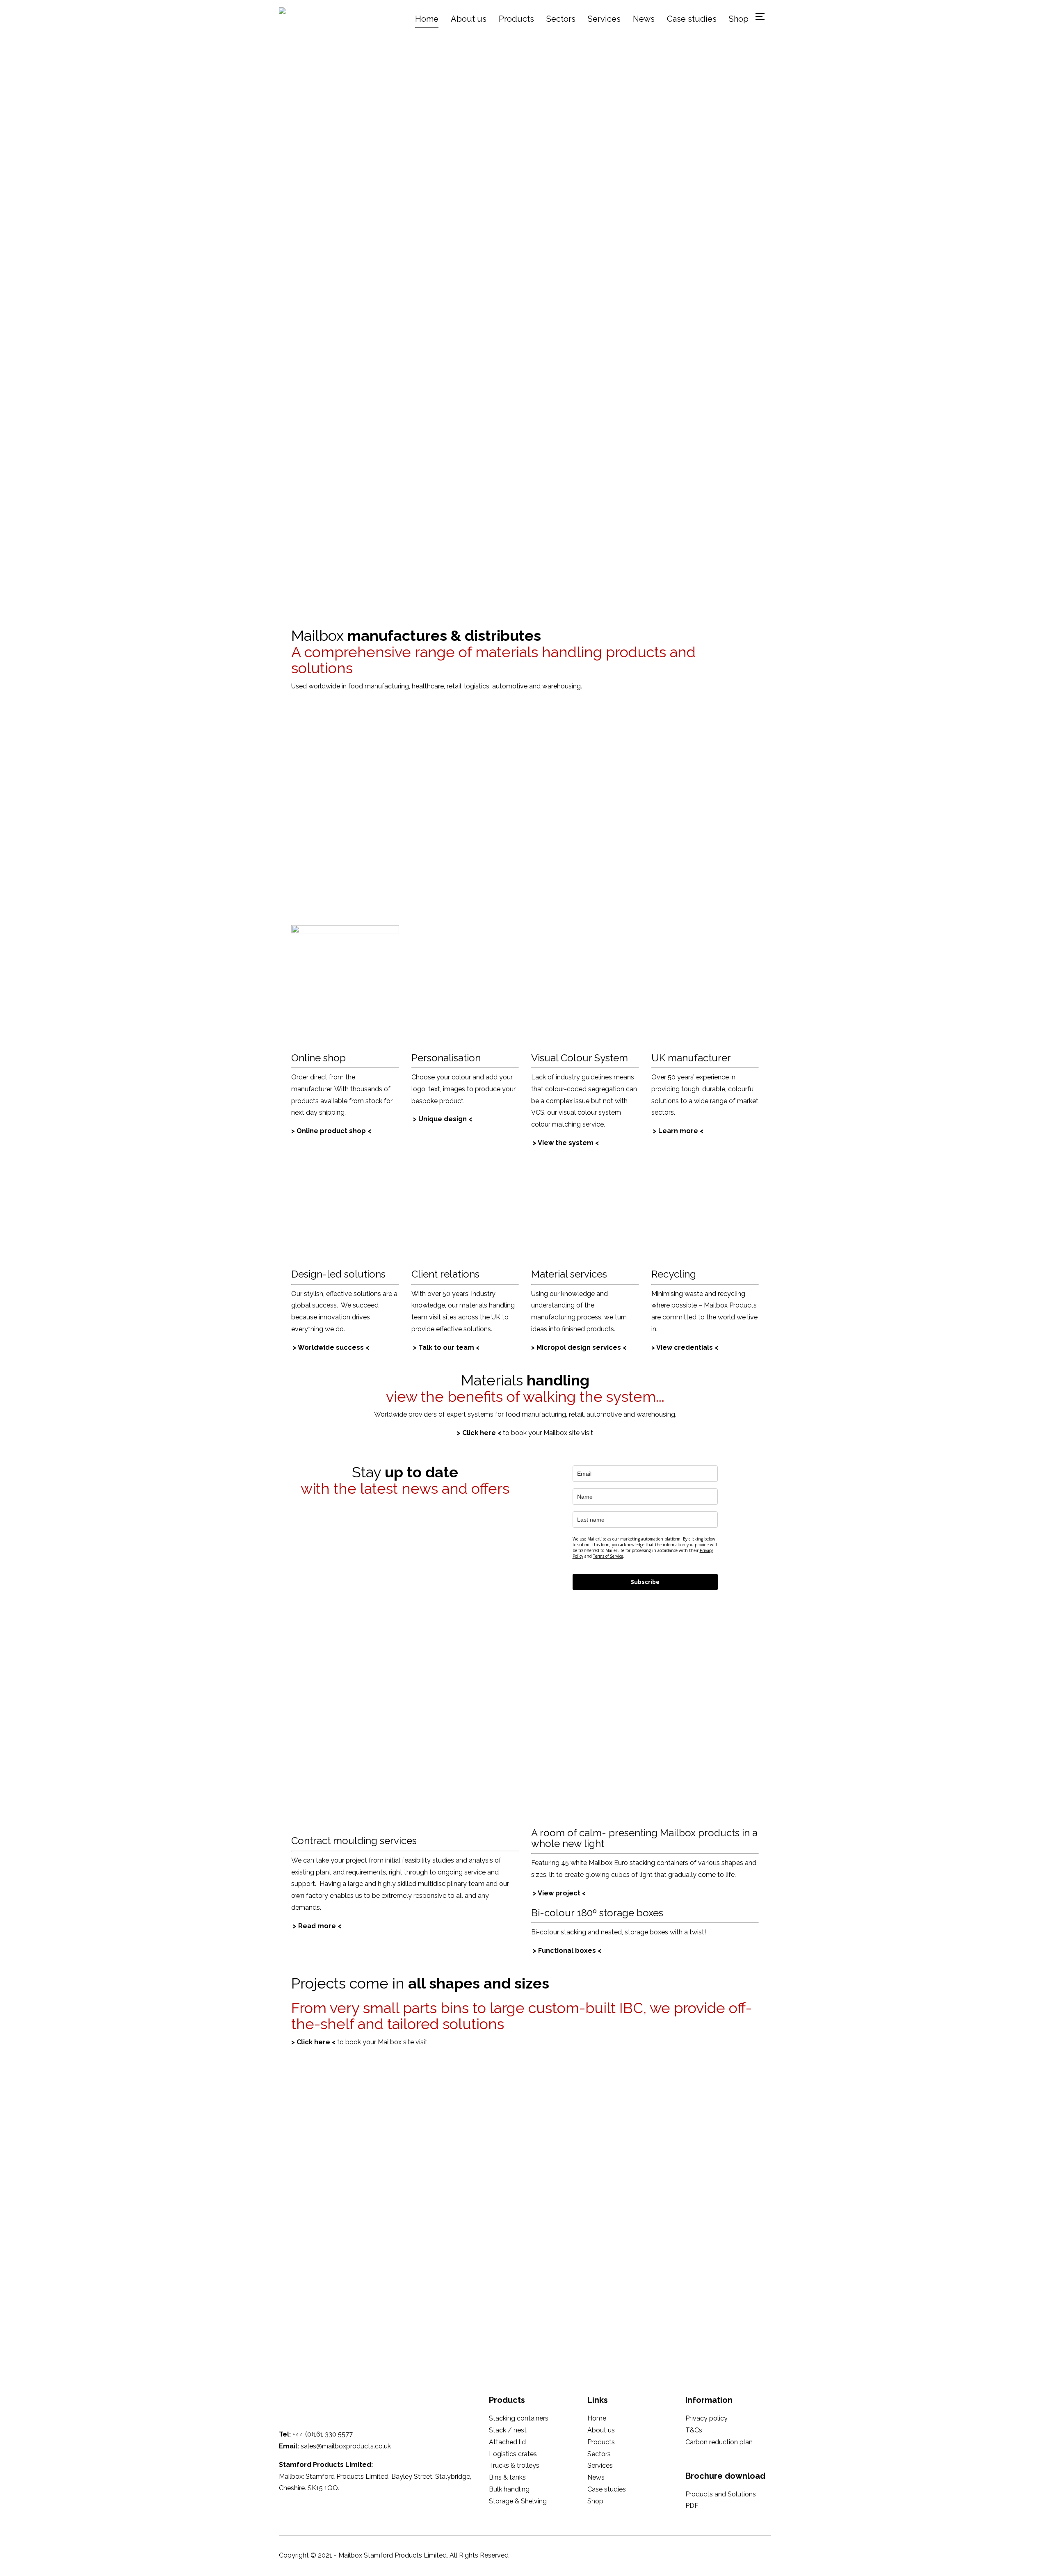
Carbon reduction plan (719, 2442)
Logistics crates (513, 2454)
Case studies (692, 19)
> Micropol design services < (579, 1347)
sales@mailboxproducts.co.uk (346, 2446)
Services (604, 19)
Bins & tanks (507, 2477)
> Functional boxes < (567, 1951)
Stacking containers (519, 2418)
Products (516, 19)
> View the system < (566, 1143)
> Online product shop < (331, 1131)
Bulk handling (509, 2489)
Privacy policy (706, 2418)
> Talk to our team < (446, 1347)
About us (469, 19)
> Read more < (317, 1926)
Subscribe (645, 1582)
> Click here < (479, 1433)
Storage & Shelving (518, 2501)
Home (427, 19)
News (644, 19)
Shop (739, 19)
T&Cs (694, 2430)
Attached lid (507, 2442)
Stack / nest (508, 2430)
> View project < (559, 1893)
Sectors (561, 19)
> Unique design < (443, 1119)
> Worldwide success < (331, 1347)
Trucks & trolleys (514, 2465)
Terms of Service (608, 1556)
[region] (525, 350)
